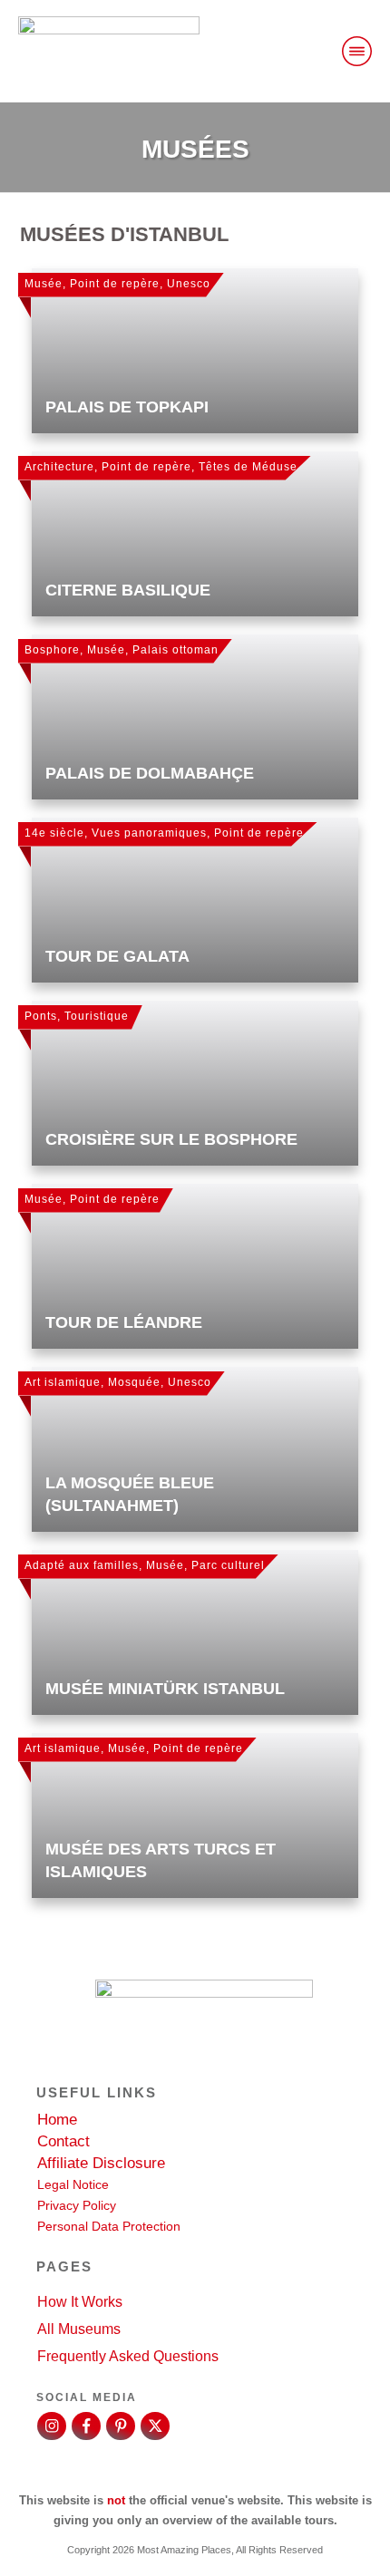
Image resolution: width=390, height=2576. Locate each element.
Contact (63, 2141)
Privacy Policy (77, 2205)
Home (57, 2120)
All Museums (79, 2329)
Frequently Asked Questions (128, 2356)
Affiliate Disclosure (101, 2163)
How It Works (80, 2302)
